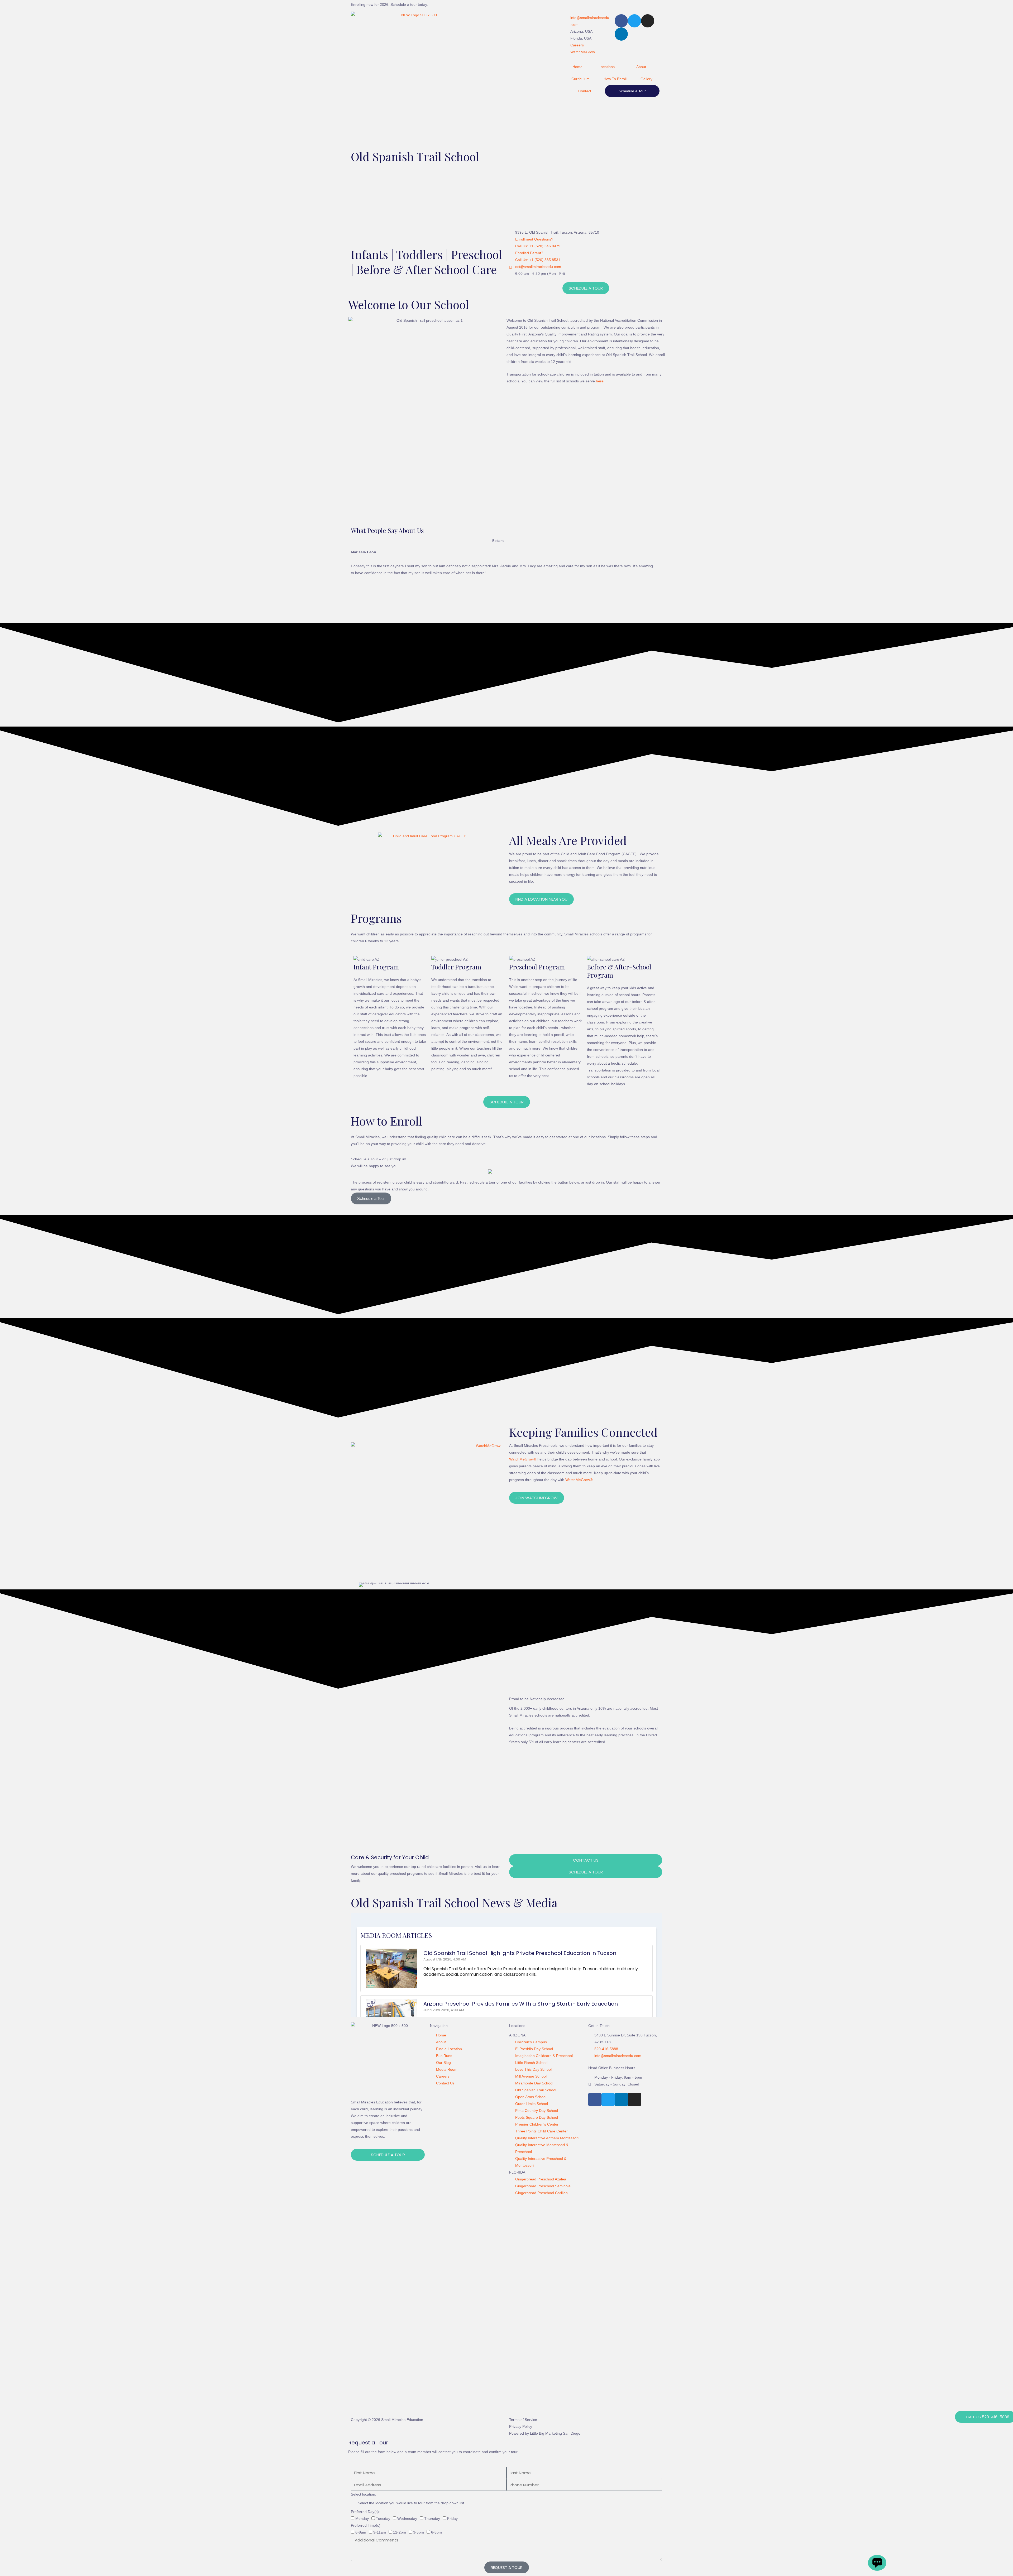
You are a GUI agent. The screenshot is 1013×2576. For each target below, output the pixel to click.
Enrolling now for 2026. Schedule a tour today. (389, 4)
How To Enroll (615, 79)
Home (577, 67)
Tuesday (383, 2519)
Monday (362, 2519)
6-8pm (436, 2532)
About (641, 67)
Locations (607, 67)
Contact (585, 91)
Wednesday (407, 2519)
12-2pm (400, 2532)
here (600, 381)
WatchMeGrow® (523, 1459)
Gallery (646, 79)
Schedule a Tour (632, 91)
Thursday (432, 2519)
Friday (452, 2519)
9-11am (380, 2532)
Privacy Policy (521, 2426)
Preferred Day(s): (365, 2512)
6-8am (361, 2532)
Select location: (364, 2494)
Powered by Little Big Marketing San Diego (545, 2433)
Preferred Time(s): (366, 2525)
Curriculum (580, 79)
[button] (361, 1585)
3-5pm (419, 2532)
